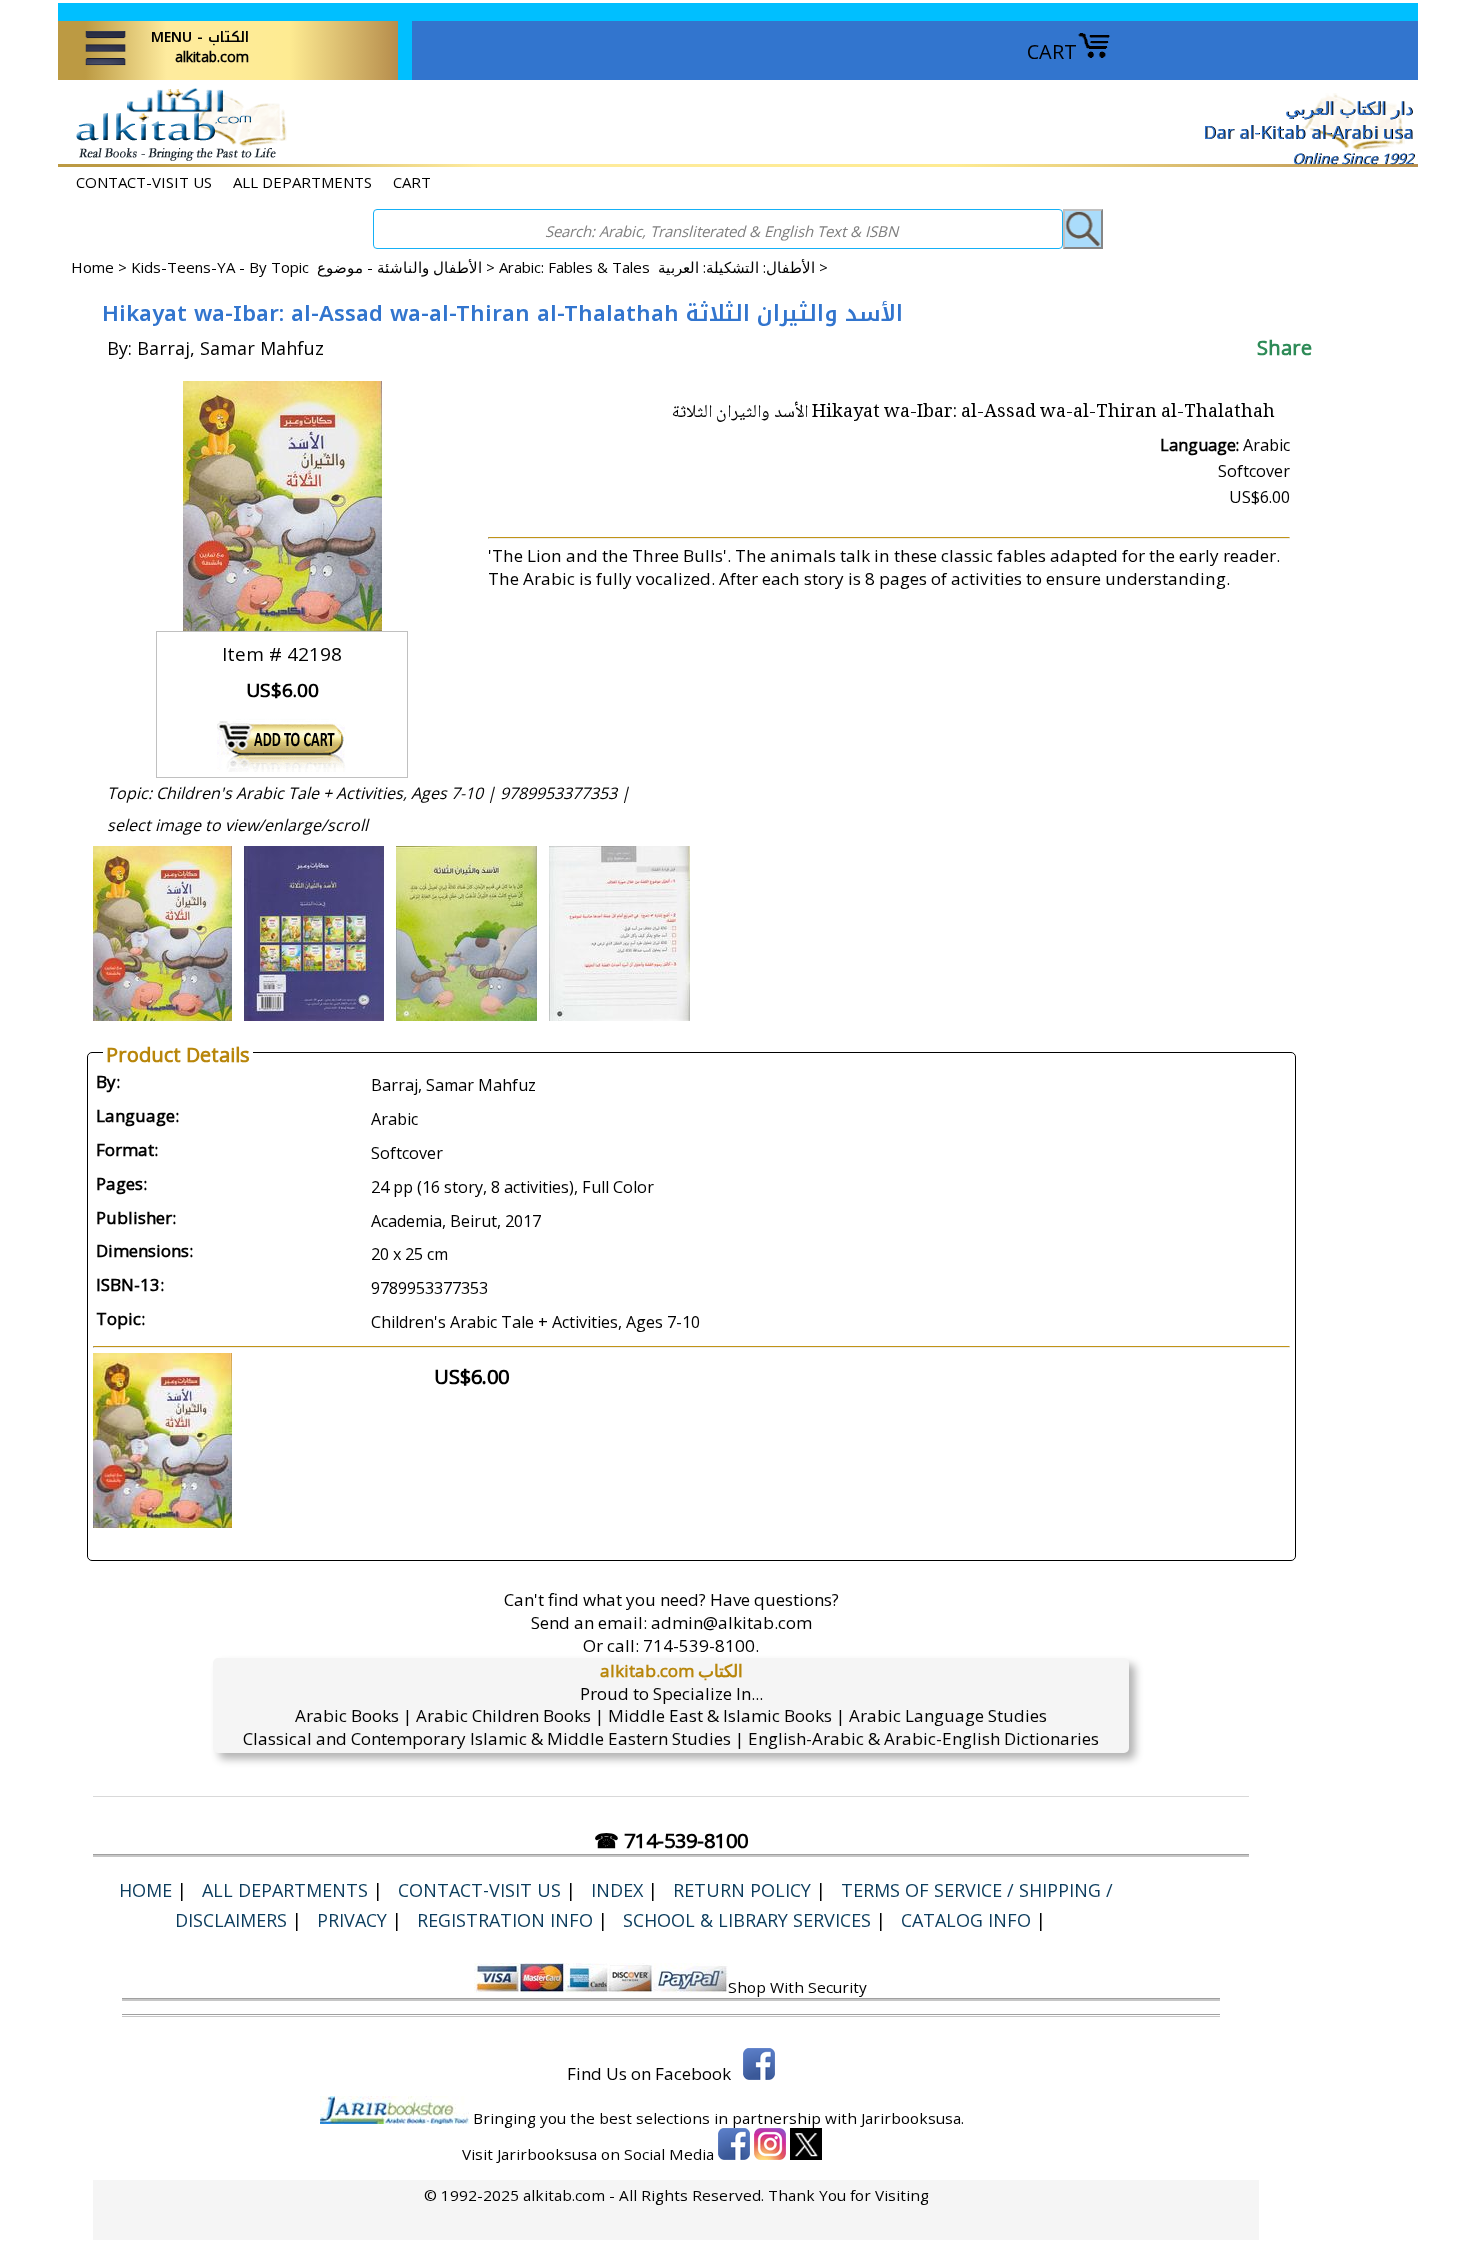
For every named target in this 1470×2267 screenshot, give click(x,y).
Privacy (352, 1920)
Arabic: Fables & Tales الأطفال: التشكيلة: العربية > (663, 267)
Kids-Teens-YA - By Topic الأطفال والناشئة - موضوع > (315, 267)
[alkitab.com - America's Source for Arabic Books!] (175, 158)
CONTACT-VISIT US (144, 182)
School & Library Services (747, 1920)
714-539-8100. (701, 1645)
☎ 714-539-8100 (671, 1840)
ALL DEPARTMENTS (302, 182)
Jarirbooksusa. (912, 2118)
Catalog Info (966, 1920)
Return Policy (742, 1890)
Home (92, 267)
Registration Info (505, 1920)
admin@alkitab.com (731, 1622)
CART (1052, 51)
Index (617, 1890)
